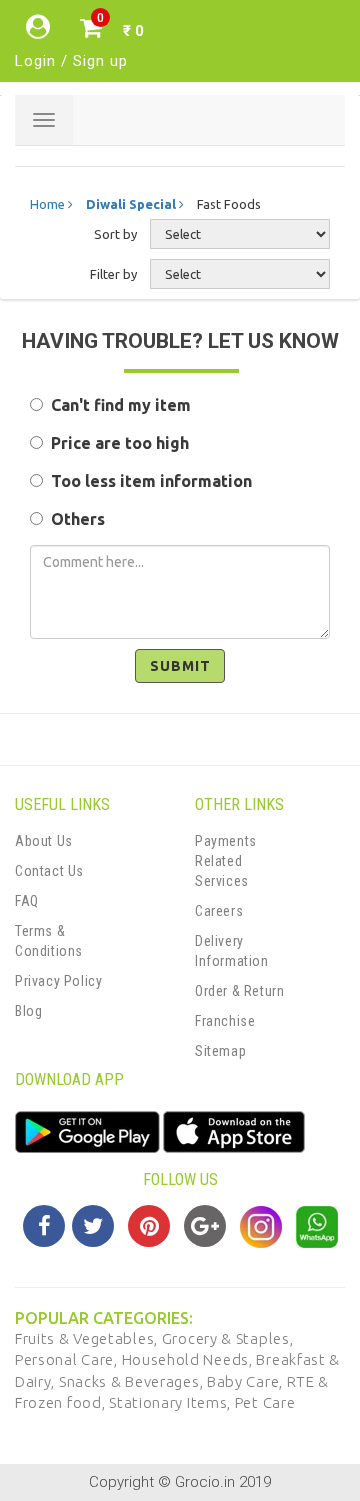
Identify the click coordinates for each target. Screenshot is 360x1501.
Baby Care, (247, 1381)
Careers (219, 911)
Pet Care (265, 1402)
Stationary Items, (172, 1402)
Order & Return (239, 991)
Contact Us (49, 871)
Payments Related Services (226, 861)
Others (74, 519)
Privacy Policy (58, 981)
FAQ (27, 901)
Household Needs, (189, 1359)
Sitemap (220, 1051)
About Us (44, 841)
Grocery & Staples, (228, 1338)
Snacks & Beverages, (133, 1381)
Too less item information (147, 481)
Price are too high (116, 443)
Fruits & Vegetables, (88, 1338)
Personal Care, (68, 1359)
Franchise (225, 1021)
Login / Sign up (71, 61)
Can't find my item (117, 405)
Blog (28, 1011)
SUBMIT (180, 666)
